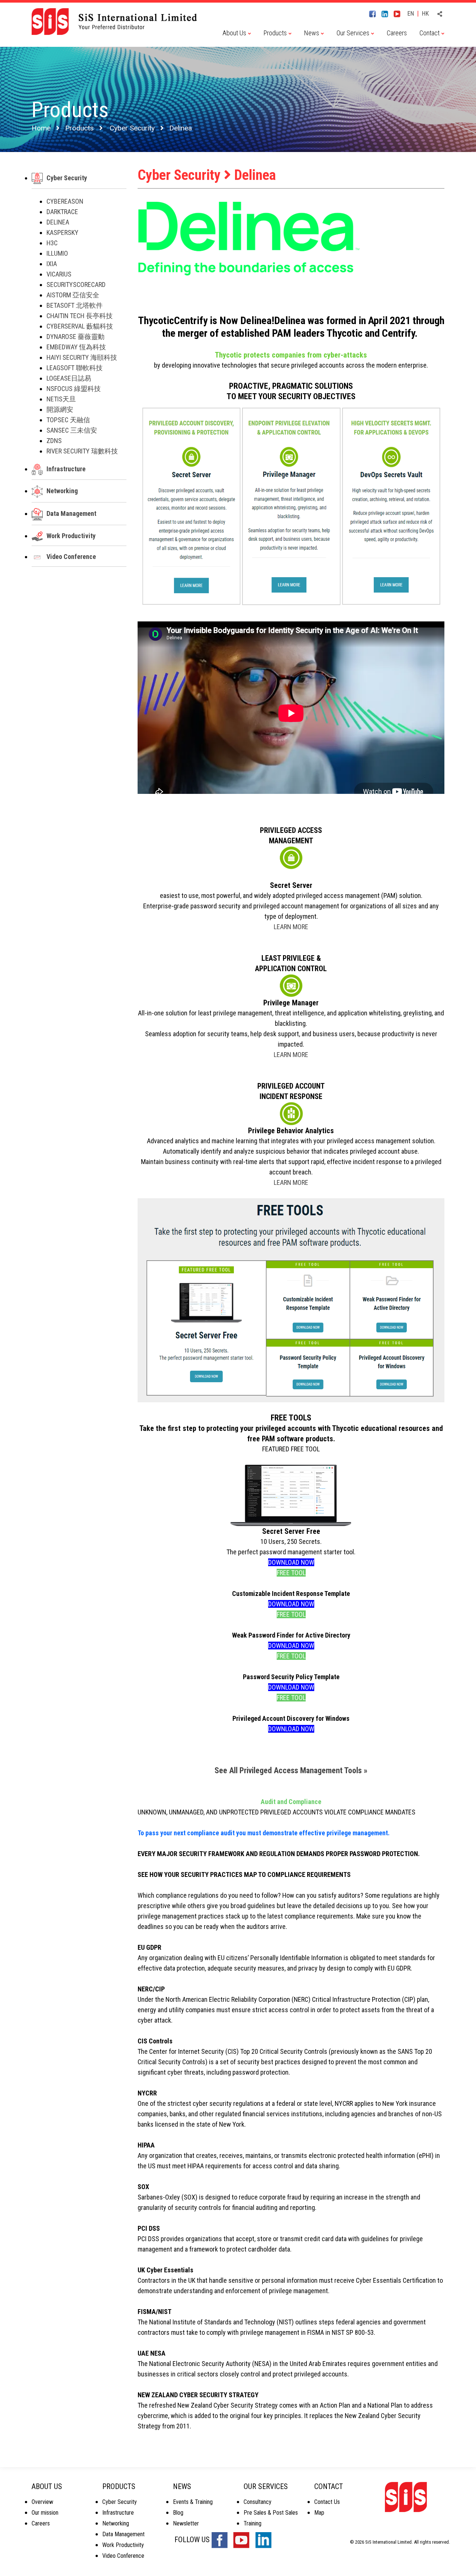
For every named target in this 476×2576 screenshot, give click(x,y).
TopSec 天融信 (68, 420)
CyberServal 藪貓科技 (80, 326)
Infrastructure (66, 469)
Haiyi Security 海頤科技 (82, 357)
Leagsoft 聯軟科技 (75, 368)
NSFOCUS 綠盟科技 (74, 389)
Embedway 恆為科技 (76, 347)
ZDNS (54, 441)
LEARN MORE (291, 927)
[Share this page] (440, 14)
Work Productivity (71, 536)
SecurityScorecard (76, 285)
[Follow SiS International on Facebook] (375, 13)
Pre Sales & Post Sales (271, 2513)
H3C (52, 243)
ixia (52, 264)
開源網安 (60, 409)
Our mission (45, 2513)
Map (319, 2513)
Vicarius (59, 274)
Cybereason (65, 201)
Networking (62, 491)
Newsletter (186, 2523)
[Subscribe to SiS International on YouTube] (400, 13)
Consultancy (258, 2502)
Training (253, 2523)
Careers (397, 33)
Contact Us (327, 2502)
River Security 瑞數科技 (82, 451)
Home (41, 128)
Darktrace (62, 212)
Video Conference (71, 557)
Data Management (71, 513)
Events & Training (193, 2502)
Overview (42, 2502)
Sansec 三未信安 (72, 430)
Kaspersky (62, 232)
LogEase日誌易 (69, 378)
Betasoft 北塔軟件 (75, 305)
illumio (57, 253)
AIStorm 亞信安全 (73, 295)
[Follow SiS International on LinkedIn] (387, 13)
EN (411, 14)
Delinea (58, 222)
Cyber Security (132, 128)
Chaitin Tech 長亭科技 (80, 316)
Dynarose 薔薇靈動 (75, 337)
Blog (178, 2513)
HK (425, 14)
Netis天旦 (61, 399)
